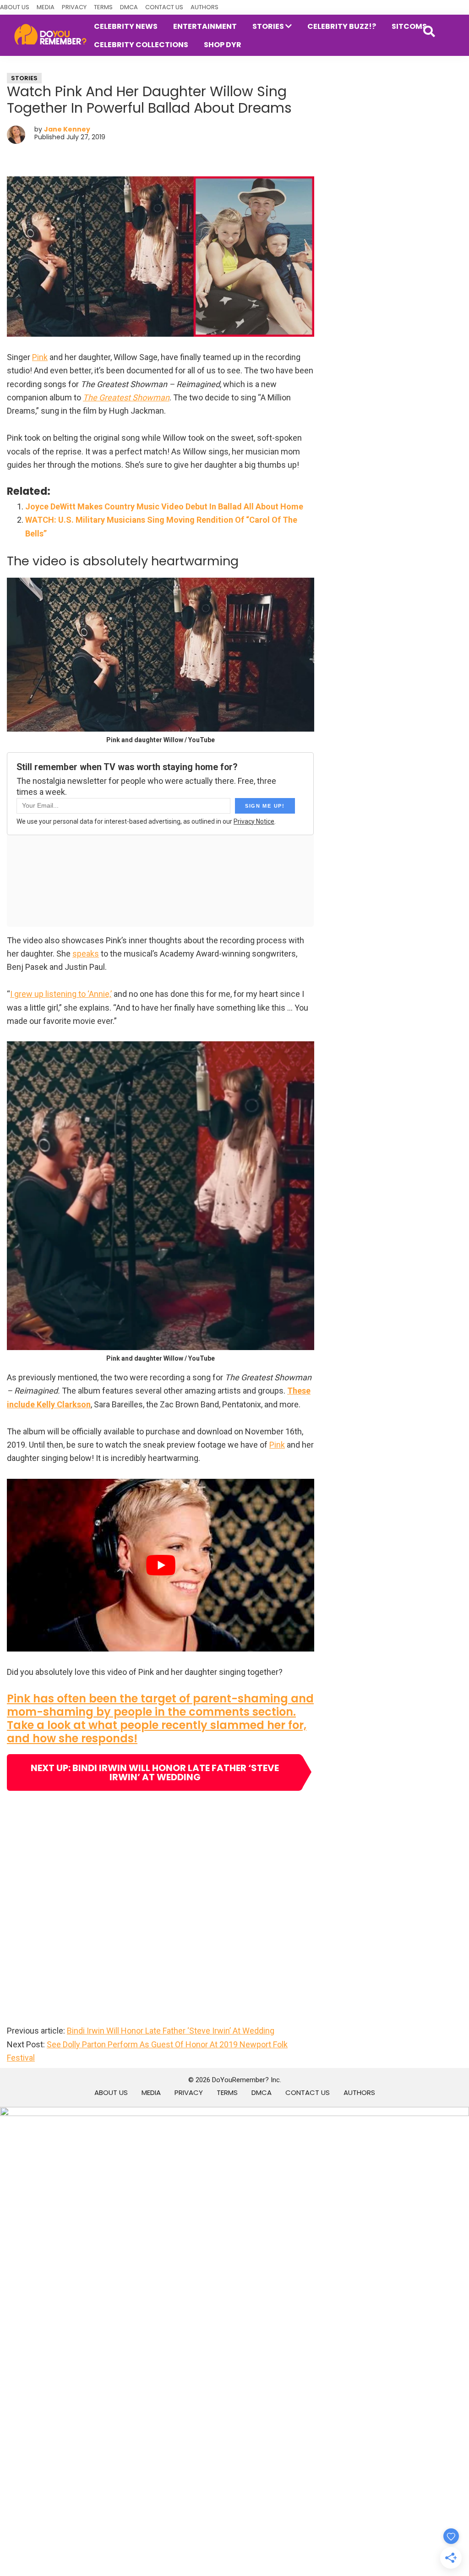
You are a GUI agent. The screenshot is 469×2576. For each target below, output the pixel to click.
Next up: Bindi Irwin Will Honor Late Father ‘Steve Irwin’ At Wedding (155, 1772)
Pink (40, 357)
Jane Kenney (67, 129)
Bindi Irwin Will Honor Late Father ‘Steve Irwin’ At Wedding (171, 2031)
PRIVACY (74, 7)
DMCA (129, 7)
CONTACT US (164, 7)
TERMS (103, 7)
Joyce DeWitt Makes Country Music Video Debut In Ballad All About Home (164, 506)
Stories (24, 78)
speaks (86, 954)
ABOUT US (15, 7)
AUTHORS (205, 7)
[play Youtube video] (161, 1565)
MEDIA (46, 7)
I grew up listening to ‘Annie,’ (61, 994)
